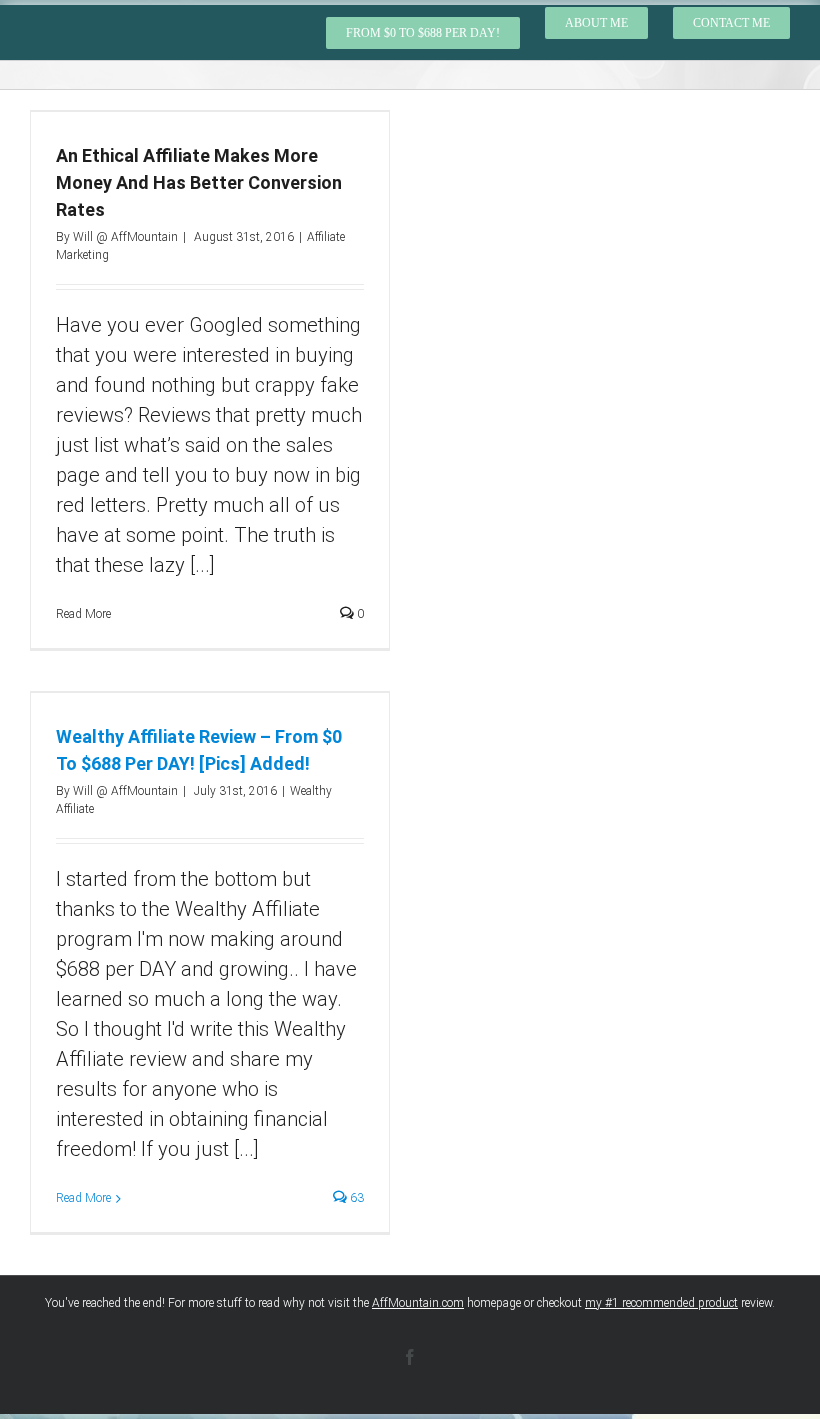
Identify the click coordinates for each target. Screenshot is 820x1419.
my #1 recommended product (661, 1303)
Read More (83, 1198)
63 (355, 1198)
